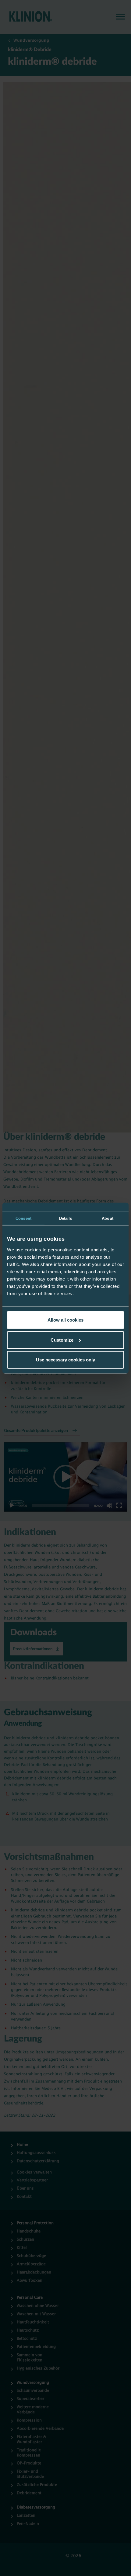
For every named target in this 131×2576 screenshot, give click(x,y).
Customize (62, 1340)
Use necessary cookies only (65, 1360)
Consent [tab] (23, 1218)
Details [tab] (66, 1218)
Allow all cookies (65, 1320)
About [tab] (108, 1218)
